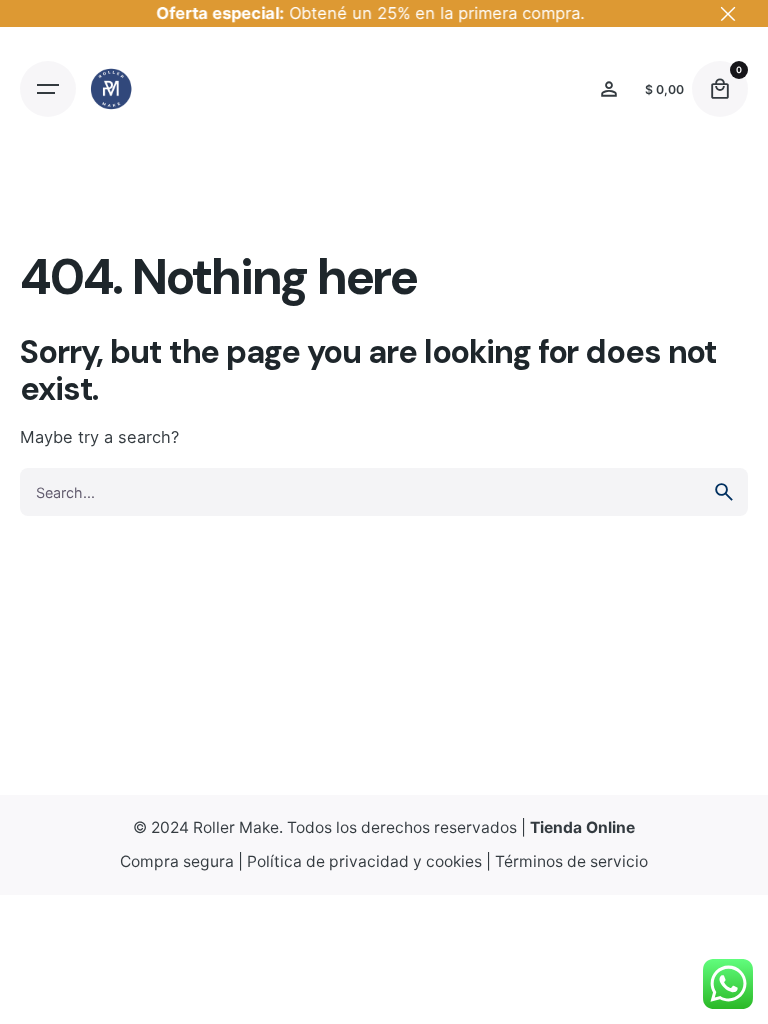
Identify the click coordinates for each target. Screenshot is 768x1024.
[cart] (720, 89)
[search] (724, 492)
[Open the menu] (48, 89)
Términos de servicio (571, 861)
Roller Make (236, 827)
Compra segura (177, 861)
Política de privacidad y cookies (364, 861)
